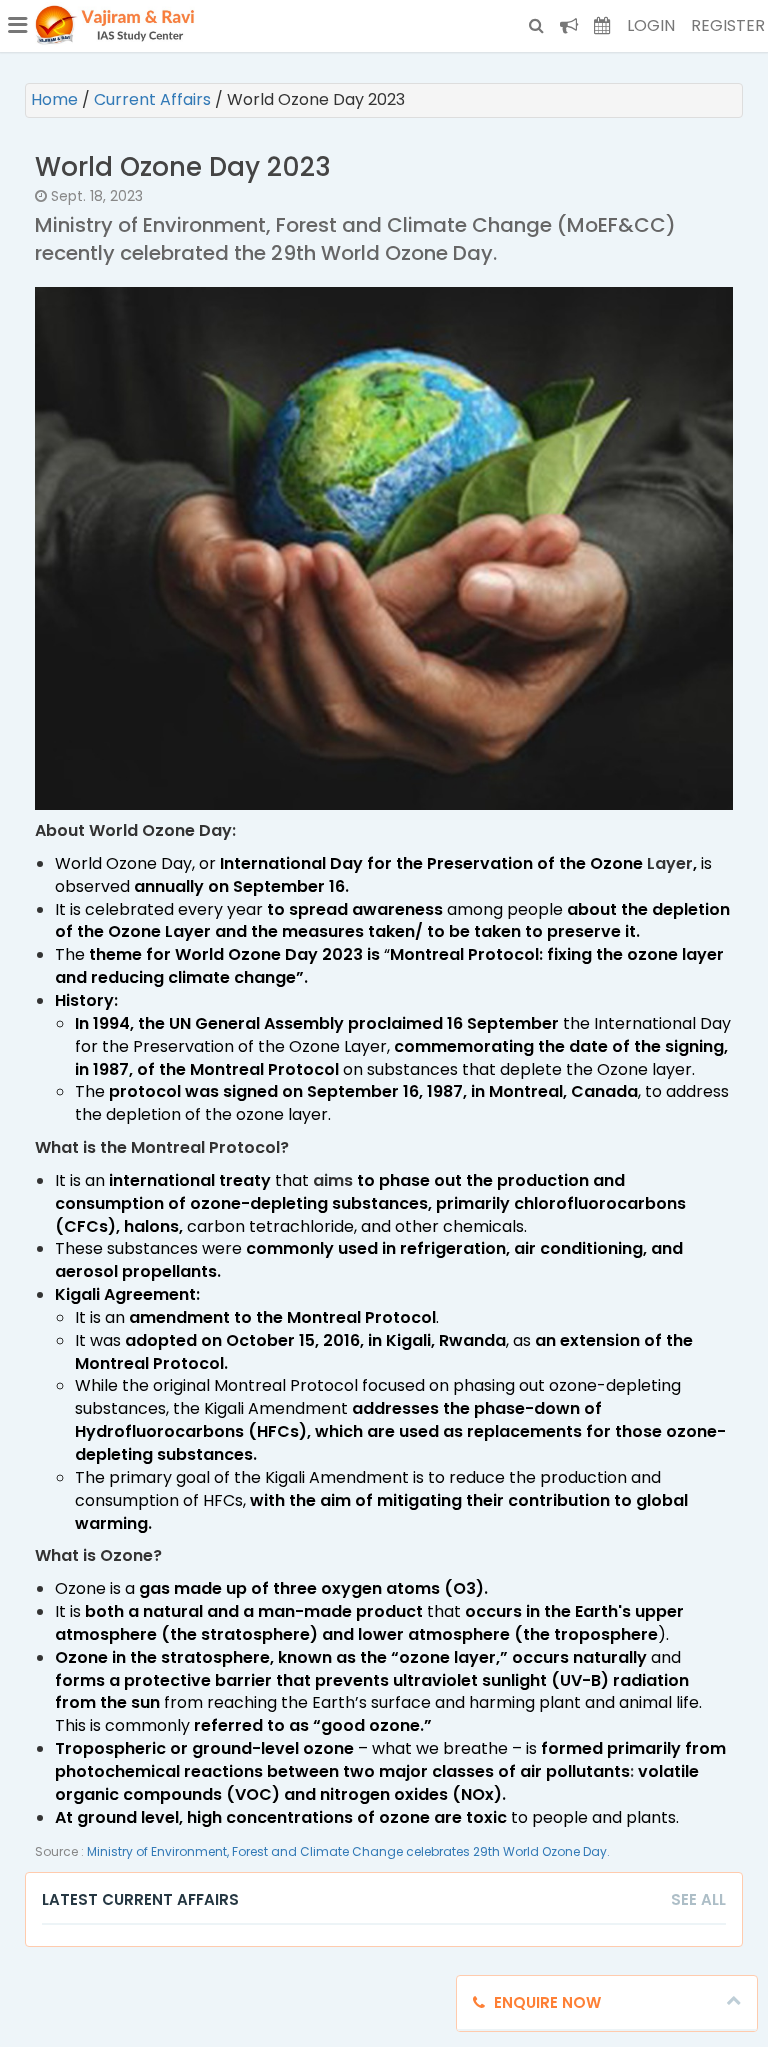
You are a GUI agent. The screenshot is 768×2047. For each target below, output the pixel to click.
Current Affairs (154, 99)
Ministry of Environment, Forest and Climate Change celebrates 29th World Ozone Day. (348, 1851)
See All (698, 1899)
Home (56, 99)
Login (651, 25)
